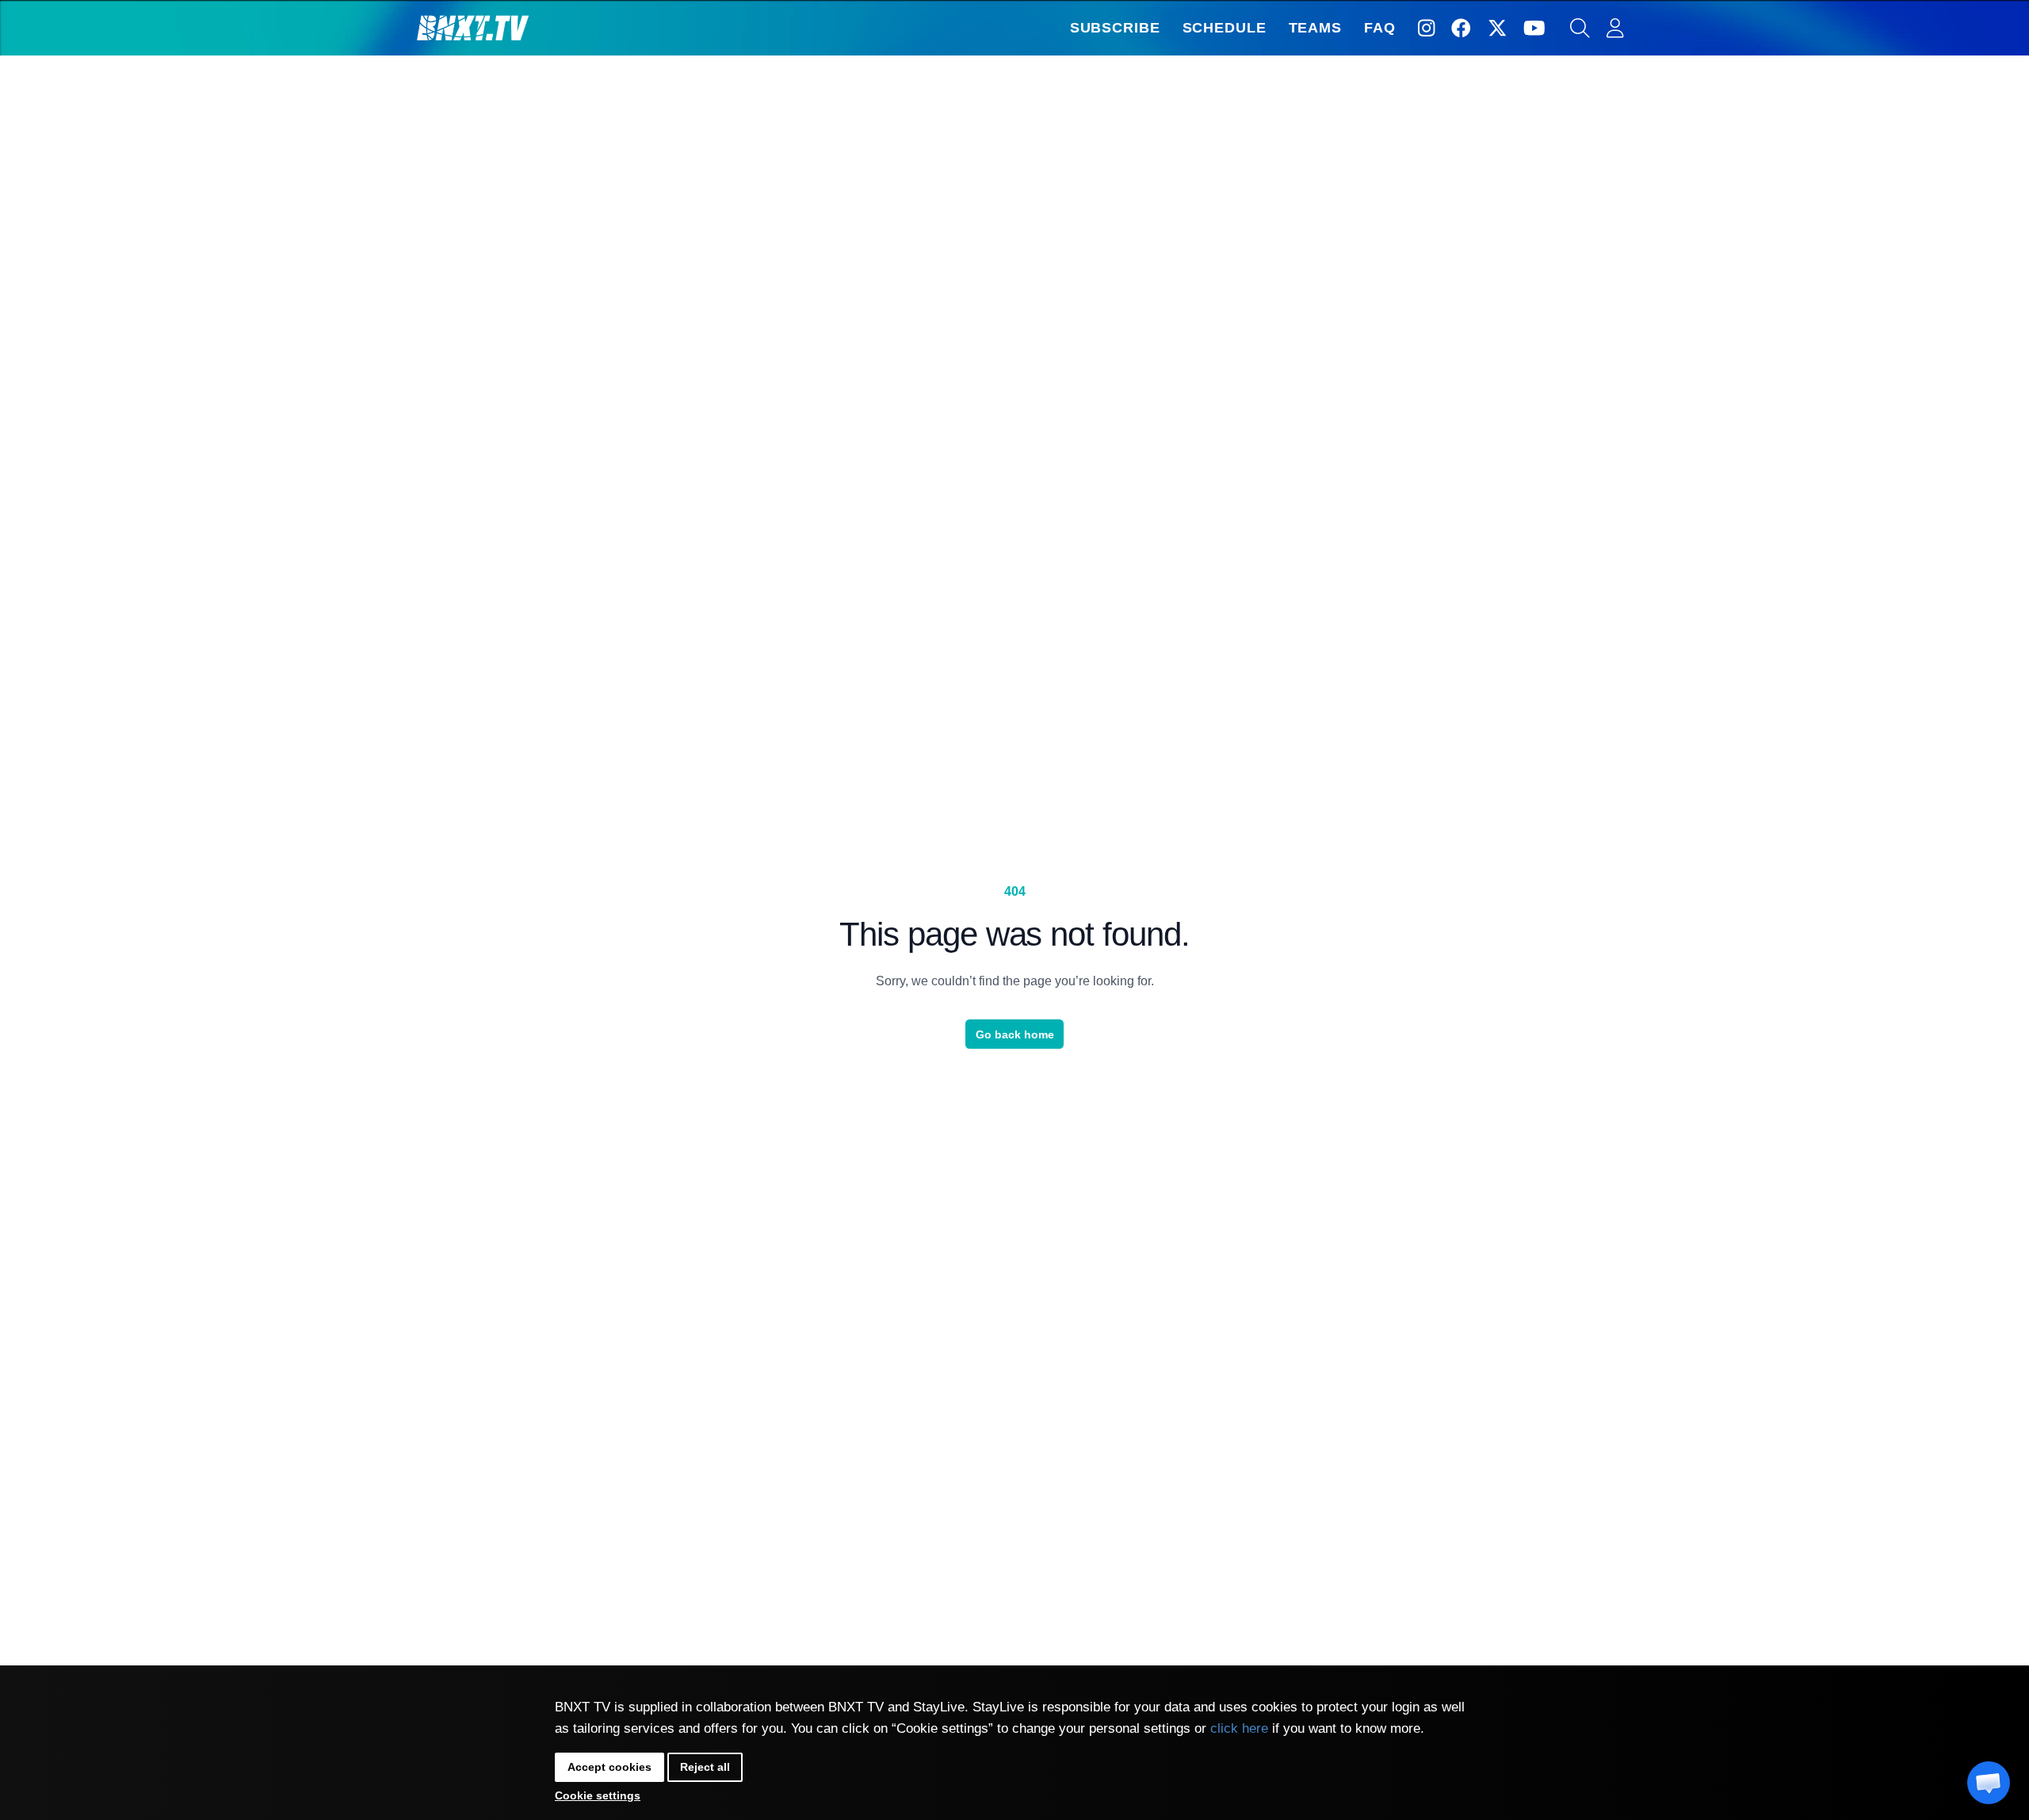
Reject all (705, 1767)
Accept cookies (609, 1767)
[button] (1989, 1783)
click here (1239, 1728)
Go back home (1015, 1034)
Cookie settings (598, 1795)
